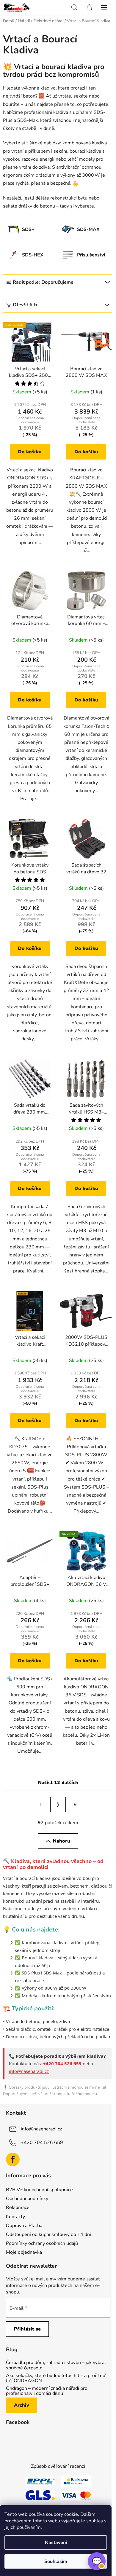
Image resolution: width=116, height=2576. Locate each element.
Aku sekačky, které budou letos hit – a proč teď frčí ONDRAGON (56, 2378)
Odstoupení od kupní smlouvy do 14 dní (48, 2234)
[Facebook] (13, 2159)
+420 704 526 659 (42, 2143)
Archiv (22, 2405)
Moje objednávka (24, 2252)
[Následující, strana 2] (58, 1805)
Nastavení (56, 2542)
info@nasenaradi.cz (29, 2071)
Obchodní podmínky (27, 2199)
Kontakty (15, 2217)
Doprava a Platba (24, 2226)
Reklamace (18, 2207)
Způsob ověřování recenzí (58, 2466)
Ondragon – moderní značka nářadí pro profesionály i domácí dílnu (47, 2391)
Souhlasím (56, 2561)
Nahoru (62, 1841)
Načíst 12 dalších (58, 1783)
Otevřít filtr (25, 305)
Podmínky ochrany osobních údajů (42, 2243)
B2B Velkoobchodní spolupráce (39, 2190)
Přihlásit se (27, 2329)
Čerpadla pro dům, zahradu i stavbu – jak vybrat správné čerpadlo (56, 2365)
